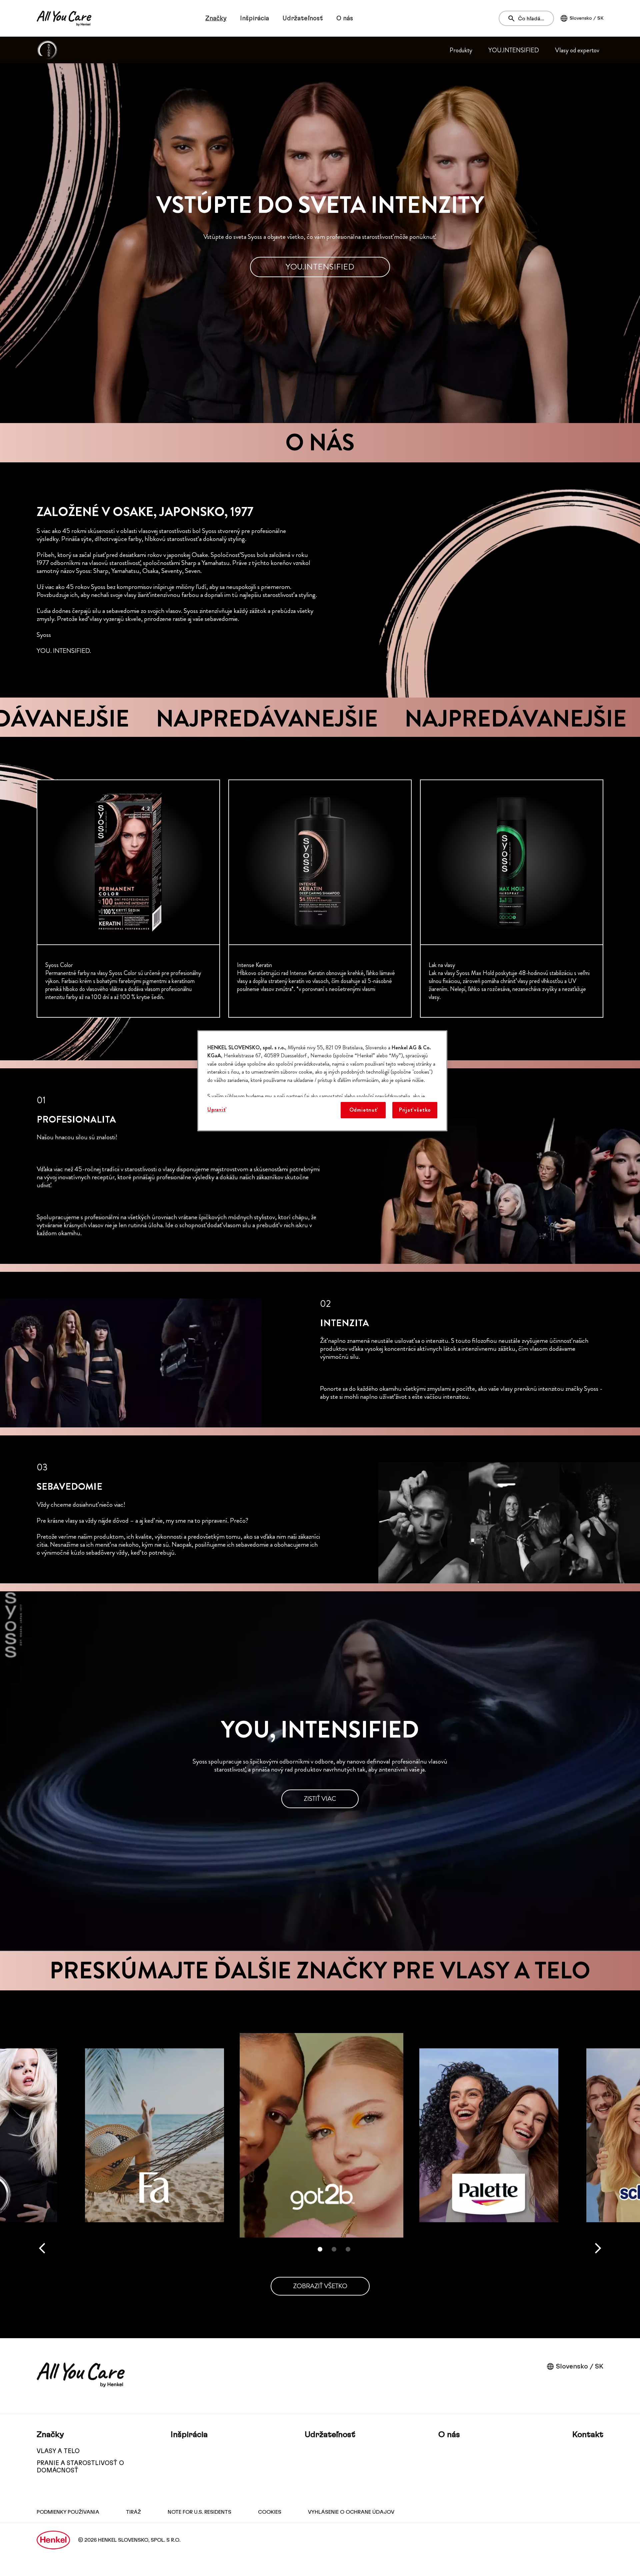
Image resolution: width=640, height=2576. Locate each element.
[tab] (320, 2249)
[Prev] (42, 2248)
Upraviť (216, 1109)
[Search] (513, 19)
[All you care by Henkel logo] (64, 18)
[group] (320, 899)
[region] (322, 1081)
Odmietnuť (363, 1110)
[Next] (598, 2248)
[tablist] (320, 2249)
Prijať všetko (415, 1110)
